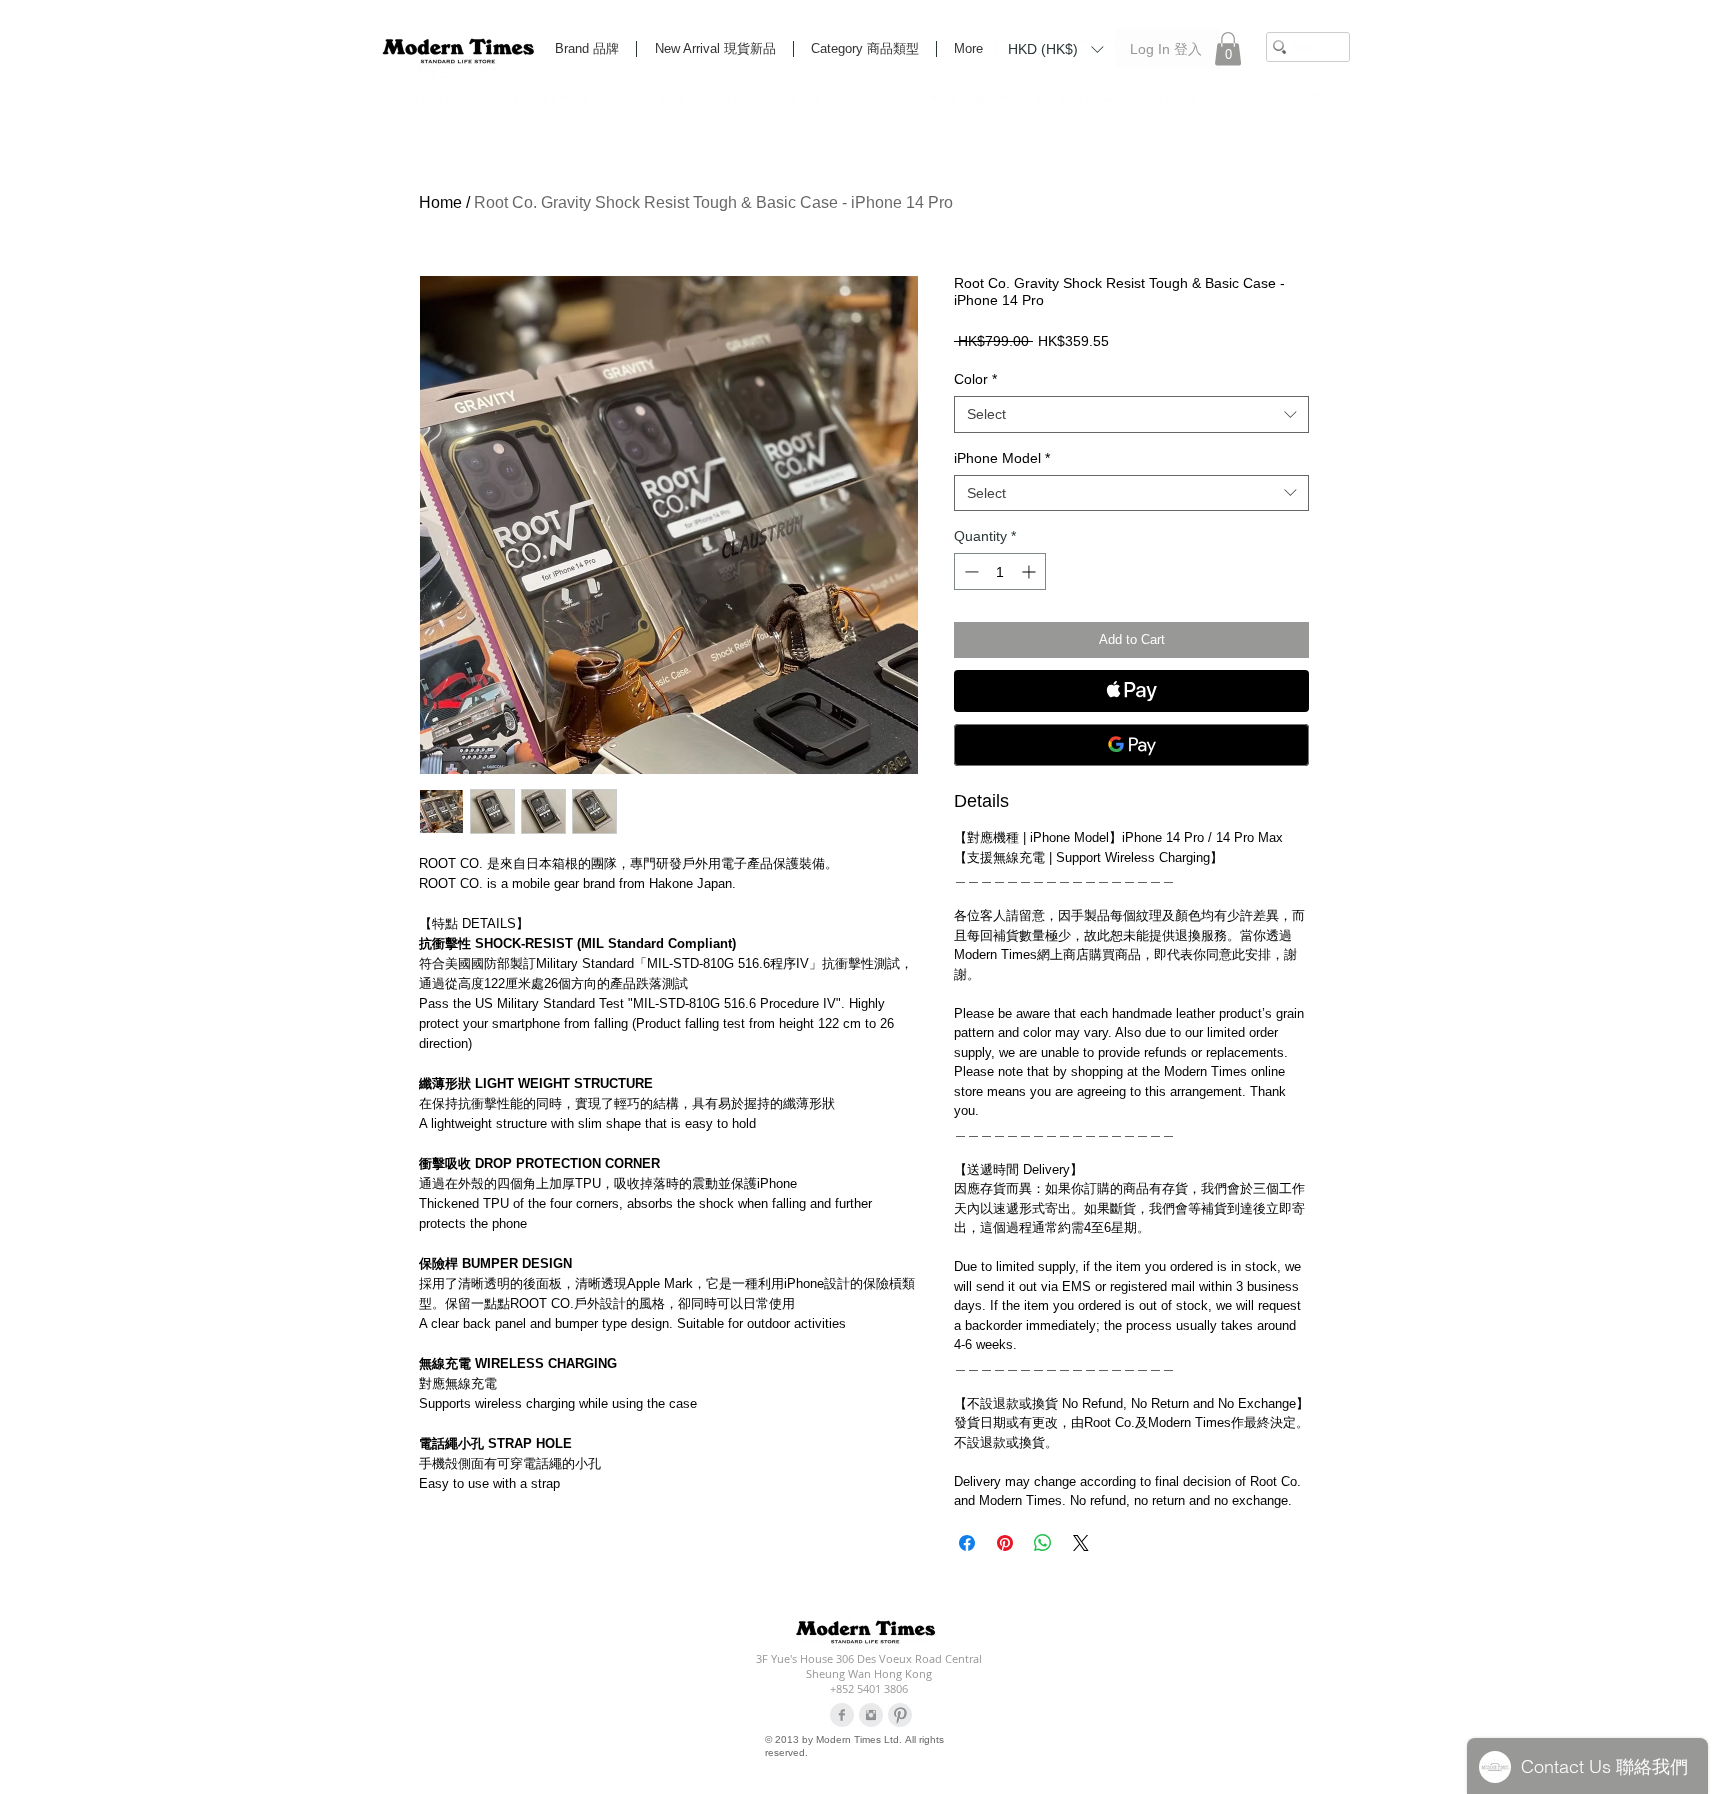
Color (975, 379)
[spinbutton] (1000, 571)
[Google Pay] (1131, 745)
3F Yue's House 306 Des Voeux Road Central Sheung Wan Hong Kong (869, 1666)
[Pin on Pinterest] (1005, 1543)
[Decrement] (969, 571)
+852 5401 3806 (869, 1688)
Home (440, 202)
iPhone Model (1002, 458)
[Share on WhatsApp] (1043, 1543)
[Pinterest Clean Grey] (900, 1715)
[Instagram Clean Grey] (871, 1715)
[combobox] (1131, 414)
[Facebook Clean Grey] (842, 1715)
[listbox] (1055, 49)
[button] (1055, 48)
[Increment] (1030, 571)
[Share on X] (1081, 1543)
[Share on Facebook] (967, 1543)
